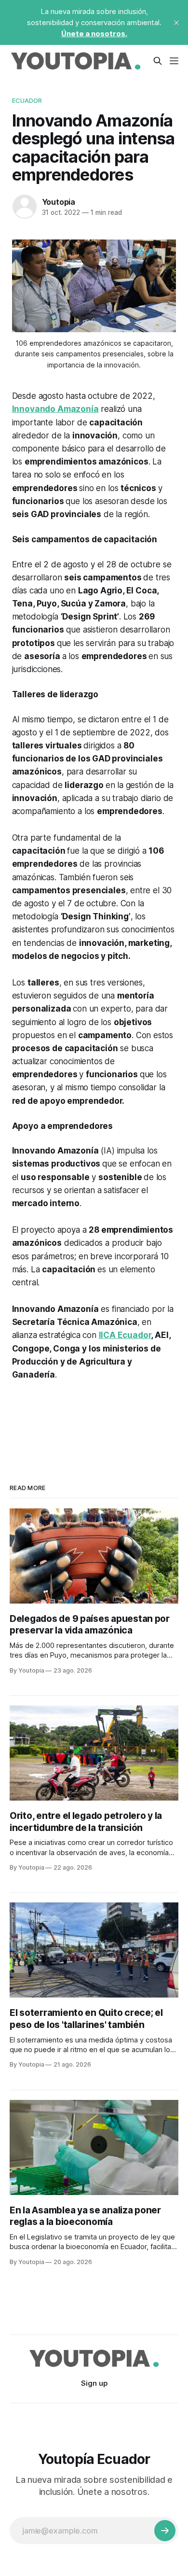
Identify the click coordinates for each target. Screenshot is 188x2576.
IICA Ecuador (125, 1335)
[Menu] (174, 61)
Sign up (94, 2383)
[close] (176, 23)
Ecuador (27, 100)
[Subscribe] (165, 2531)
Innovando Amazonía (55, 409)
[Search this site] (158, 61)
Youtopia (59, 202)
